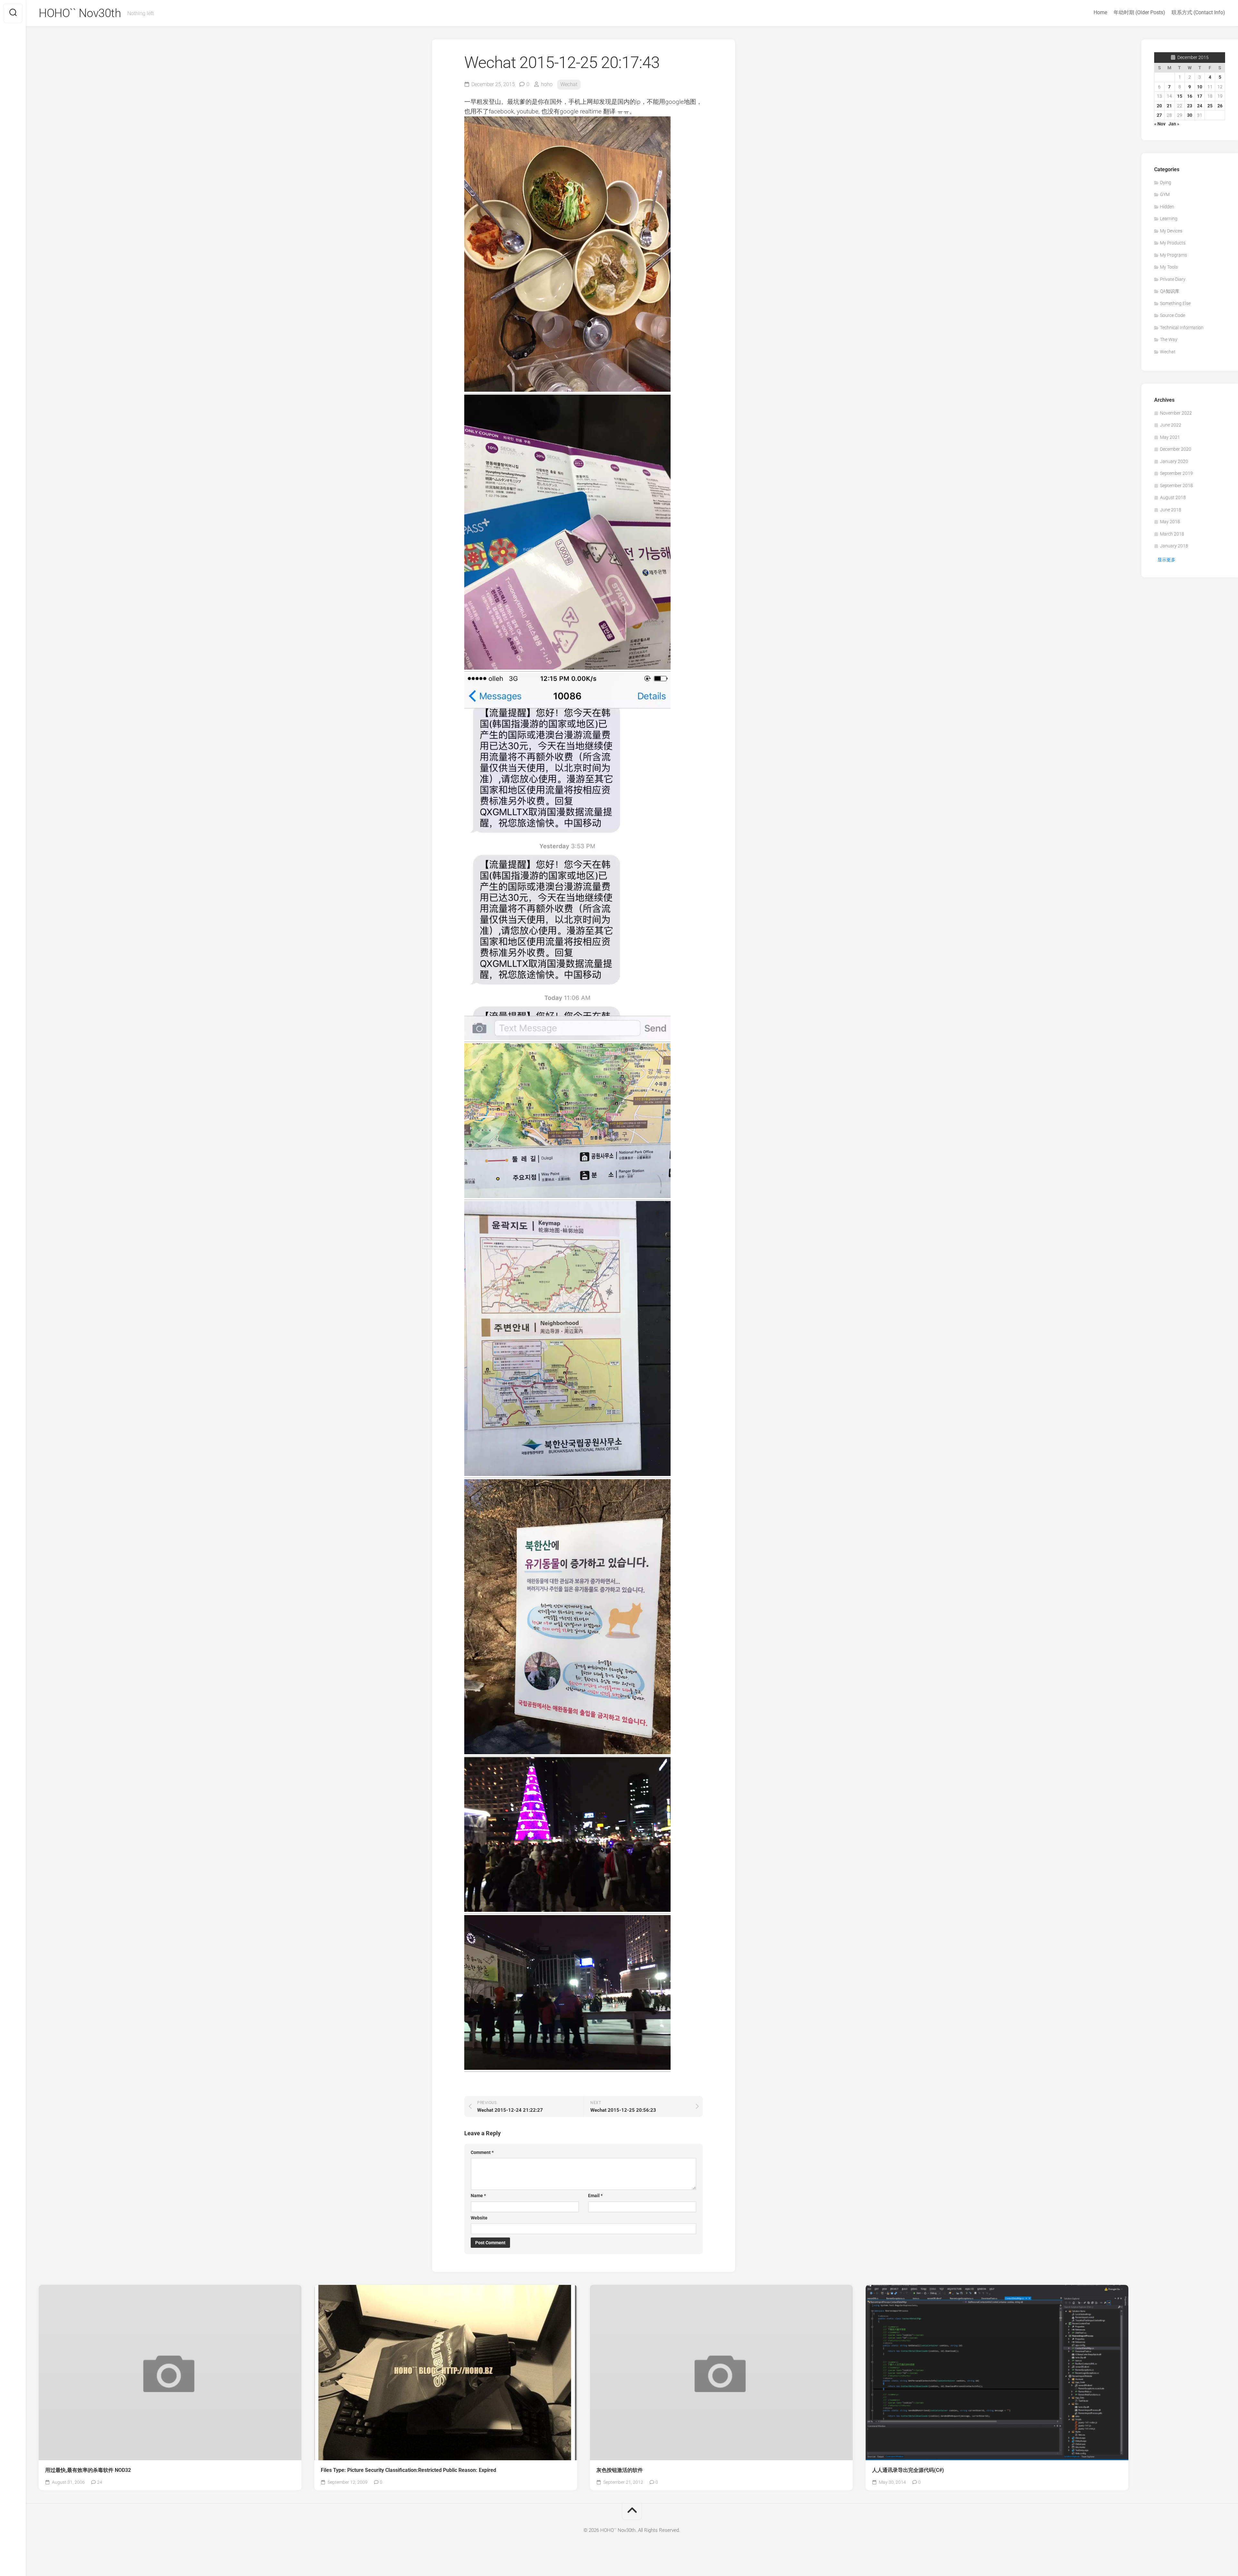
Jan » (1174, 124)
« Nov (1160, 124)
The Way (1169, 339)
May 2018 (1170, 522)
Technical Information (1182, 328)
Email (595, 2196)
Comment (482, 2152)
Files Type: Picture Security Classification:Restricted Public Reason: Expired (408, 2470)
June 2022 (1171, 425)
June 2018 (1171, 510)
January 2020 (1174, 461)
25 (1210, 106)
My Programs (1174, 255)
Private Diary (1173, 279)
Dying (1166, 182)
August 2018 (1173, 497)
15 (1180, 96)
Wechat (569, 84)
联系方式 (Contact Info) (1198, 12)
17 (1200, 96)
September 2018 (1176, 486)
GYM (1165, 194)
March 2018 (1172, 534)
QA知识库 (1170, 291)
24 (1200, 106)
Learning (1169, 219)
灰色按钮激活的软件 (620, 2470)
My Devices (1171, 231)
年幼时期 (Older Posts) (1139, 12)
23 (1190, 106)
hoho (547, 84)
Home (1100, 12)
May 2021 (1170, 437)
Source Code (1173, 315)
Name (478, 2196)
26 (1220, 106)
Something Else (1175, 303)
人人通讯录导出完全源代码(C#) (908, 2470)
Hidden (1167, 207)
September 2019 (1176, 473)
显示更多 (1166, 560)
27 (1159, 115)
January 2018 (1174, 546)
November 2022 (1176, 413)
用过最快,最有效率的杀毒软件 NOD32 (88, 2470)
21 (1169, 106)
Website (479, 2218)
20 (1159, 106)
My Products (1173, 243)
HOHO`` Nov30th (80, 13)
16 (1190, 96)
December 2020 (1176, 449)
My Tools (1169, 267)
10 (1200, 87)
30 (1190, 115)
